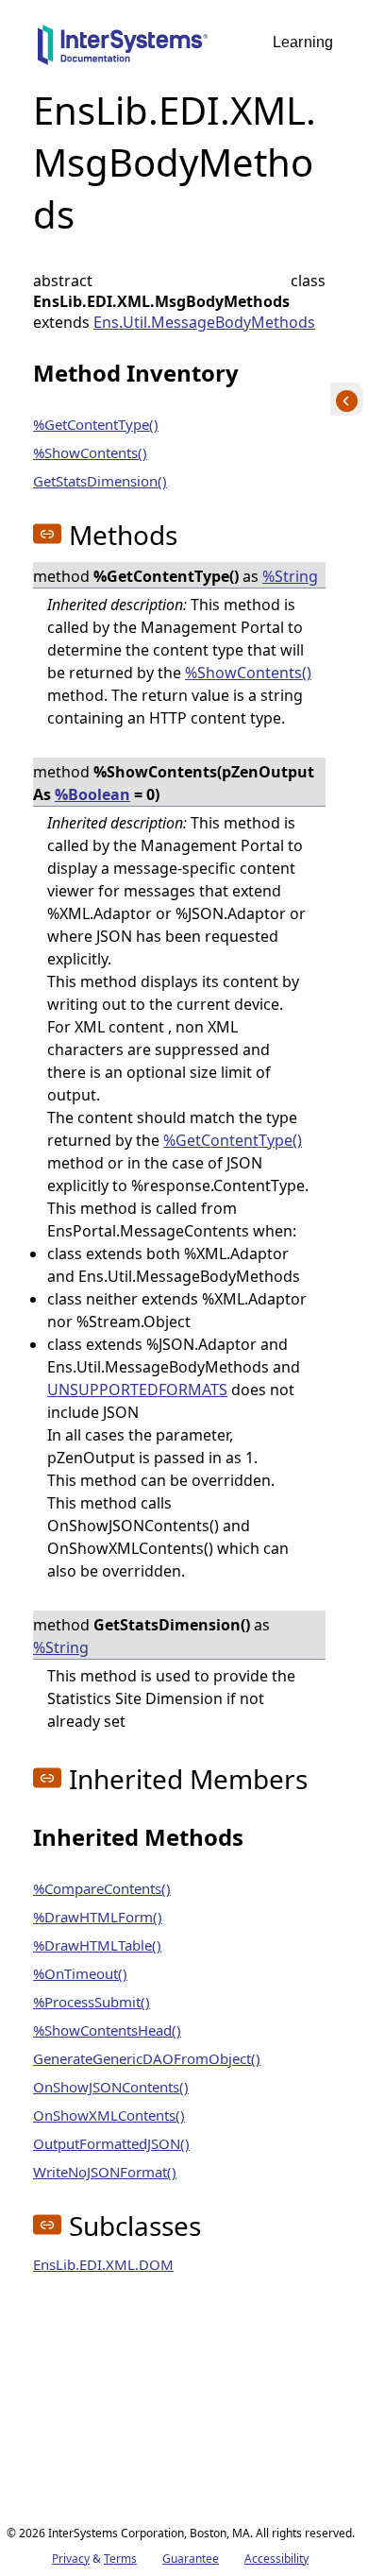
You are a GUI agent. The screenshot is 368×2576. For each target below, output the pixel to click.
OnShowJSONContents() (111, 2087)
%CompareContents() (102, 1888)
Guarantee (191, 2559)
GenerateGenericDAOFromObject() (147, 2058)
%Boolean (92, 794)
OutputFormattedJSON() (111, 2143)
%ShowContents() (90, 452)
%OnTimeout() (80, 1973)
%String (290, 576)
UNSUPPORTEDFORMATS (137, 1390)
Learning (303, 42)
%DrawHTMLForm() (98, 1917)
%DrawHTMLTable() (97, 1945)
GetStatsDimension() (100, 481)
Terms (120, 2559)
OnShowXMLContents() (109, 2115)
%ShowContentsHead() (107, 2030)
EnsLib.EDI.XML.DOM (103, 2264)
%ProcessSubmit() (92, 2002)
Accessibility (276, 2559)
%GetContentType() (96, 424)
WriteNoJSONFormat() (105, 2172)
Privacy (71, 2559)
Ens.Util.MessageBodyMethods (204, 322)
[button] (47, 534)
